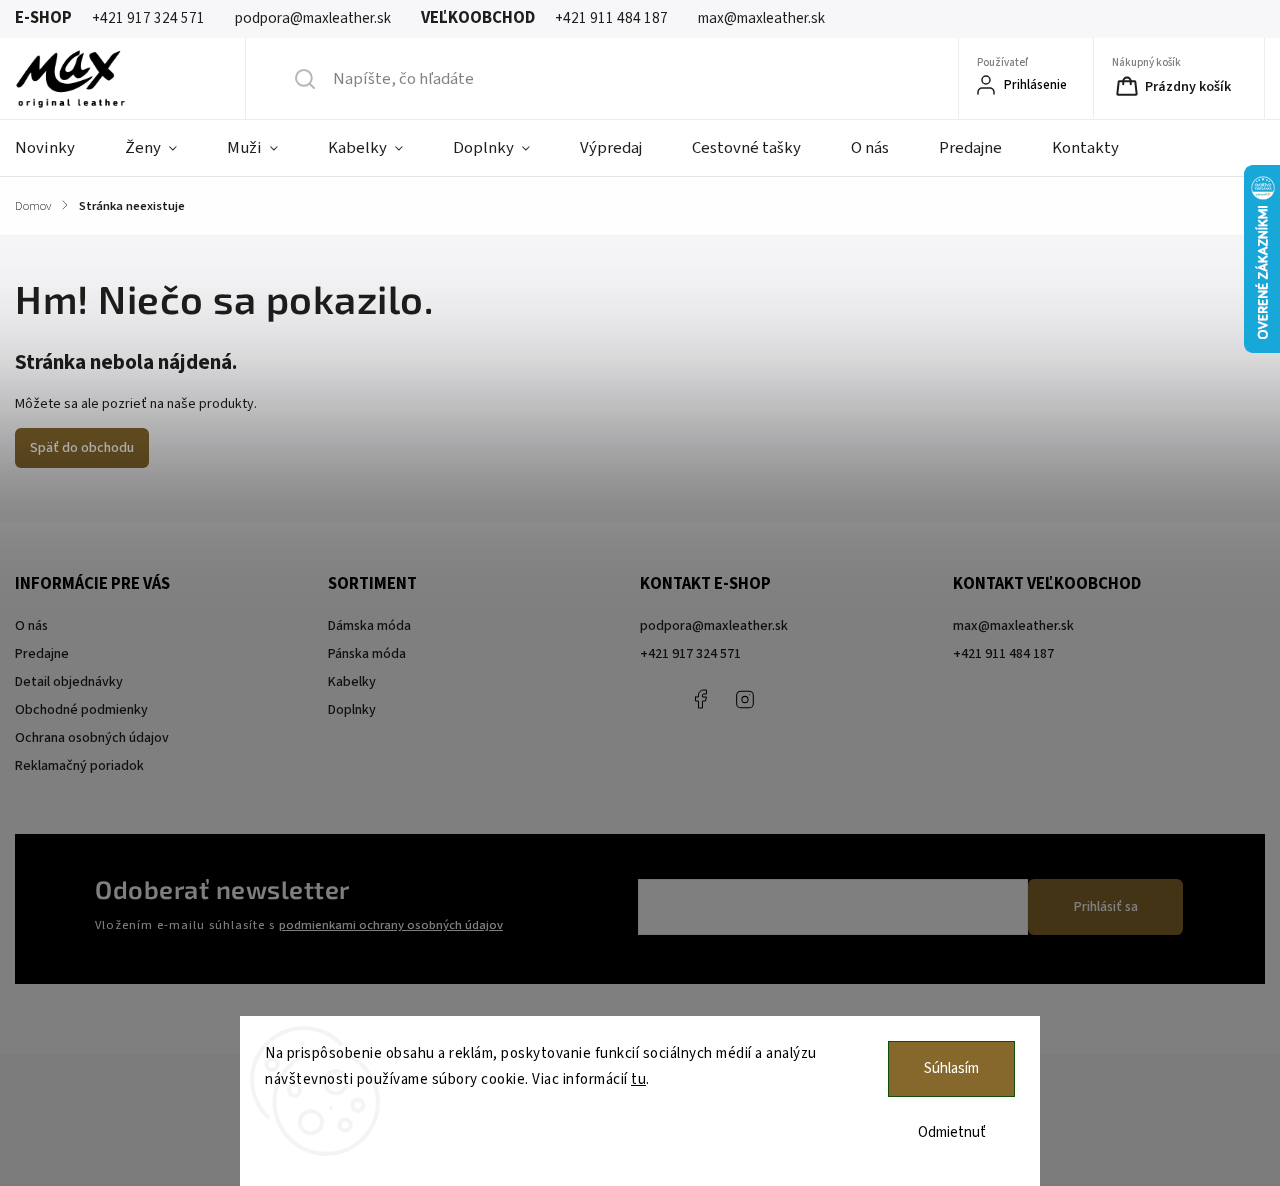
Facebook (700, 699)
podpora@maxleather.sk (714, 626)
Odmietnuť (952, 1132)
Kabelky (352, 682)
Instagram (745, 699)
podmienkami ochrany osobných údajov (391, 925)
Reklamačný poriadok (79, 766)
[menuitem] (57, 148)
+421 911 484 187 (790, 699)
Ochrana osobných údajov (92, 738)
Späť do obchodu (82, 448)
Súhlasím (951, 1068)
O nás (31, 626)
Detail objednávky (69, 682)
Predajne (42, 654)
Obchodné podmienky (81, 710)
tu (638, 1079)
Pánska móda (367, 654)
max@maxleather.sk (1013, 626)
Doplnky (352, 710)
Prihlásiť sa (1106, 907)
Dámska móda (369, 626)
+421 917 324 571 (690, 654)
